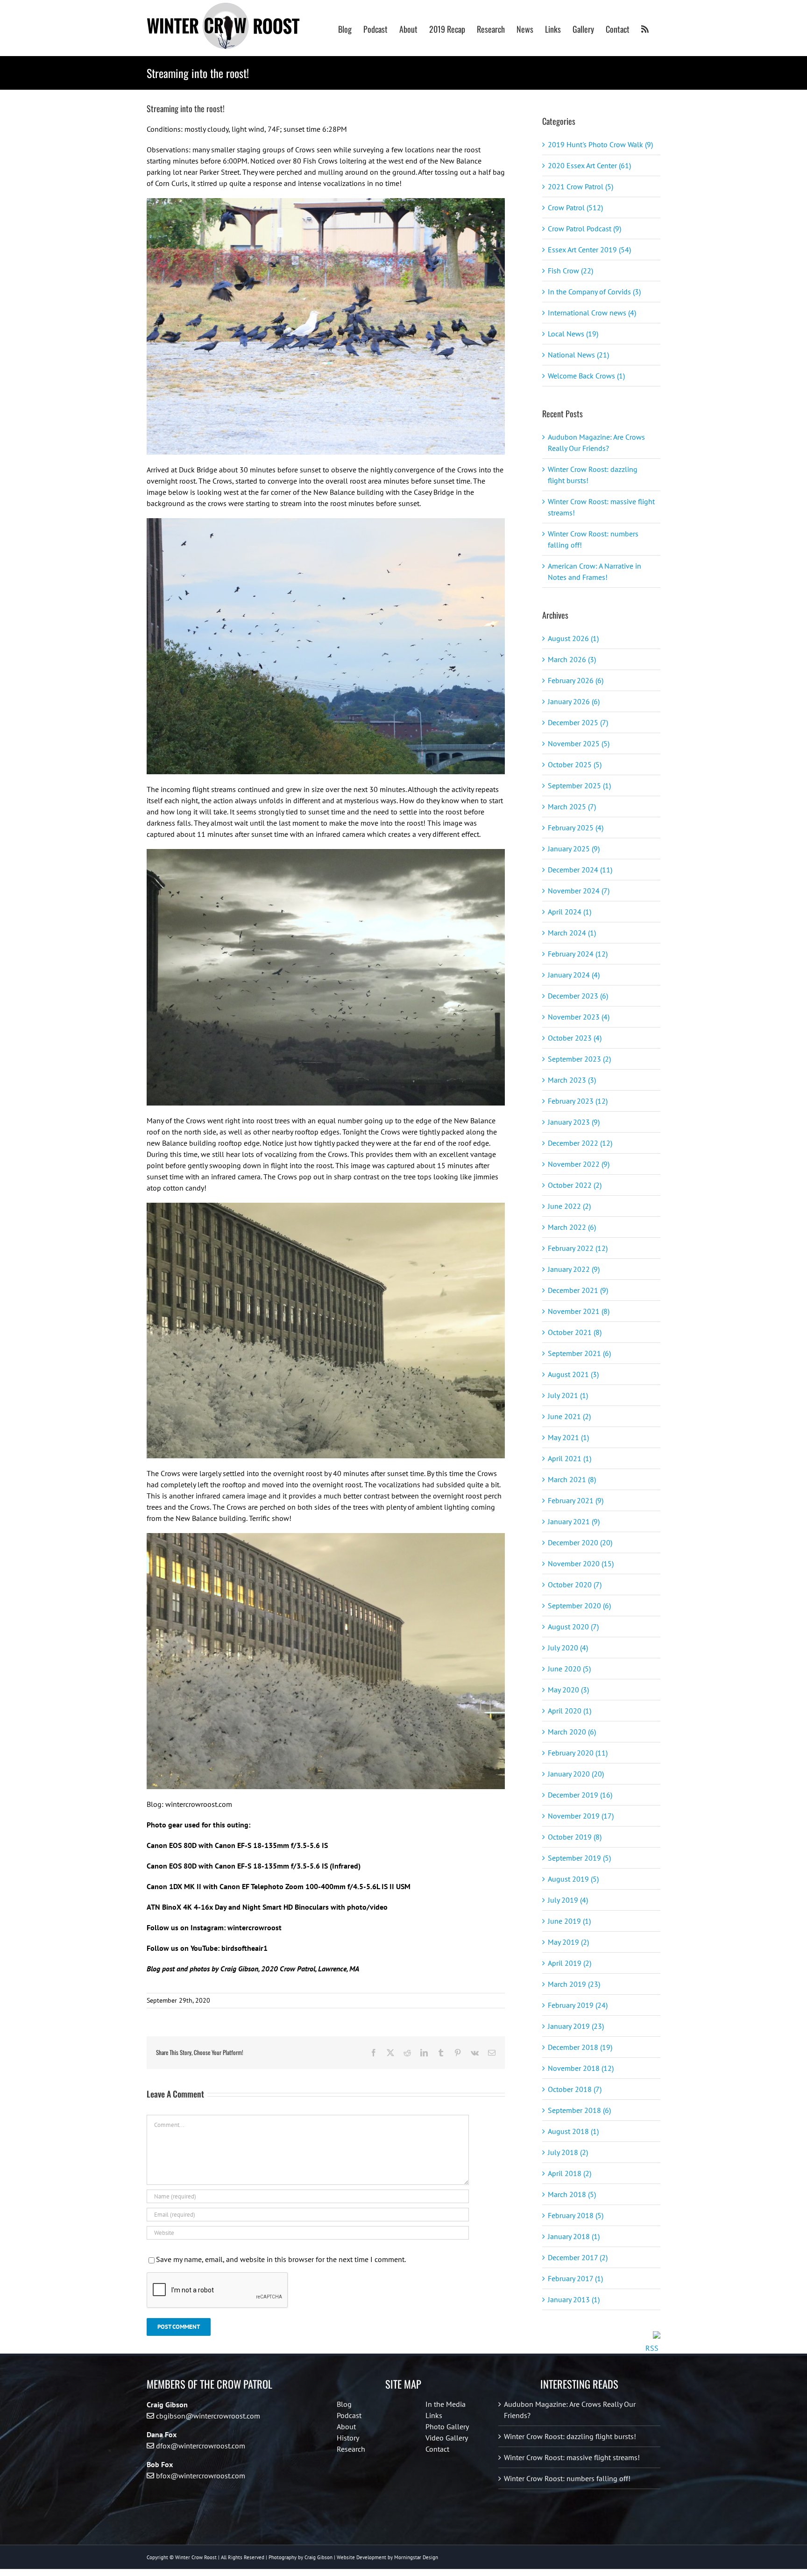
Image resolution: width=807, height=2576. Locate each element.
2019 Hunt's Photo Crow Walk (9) (600, 144)
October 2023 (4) (575, 1038)
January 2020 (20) (576, 1774)
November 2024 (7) (579, 891)
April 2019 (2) (570, 1963)
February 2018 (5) (576, 2215)
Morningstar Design (416, 2557)
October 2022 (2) (575, 1185)
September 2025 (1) (579, 785)
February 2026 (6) (576, 680)
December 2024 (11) (580, 870)
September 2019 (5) (579, 1858)
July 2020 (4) (568, 1648)
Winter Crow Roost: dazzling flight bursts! (570, 2436)
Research (351, 2449)
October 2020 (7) (575, 1584)
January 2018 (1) (574, 2236)
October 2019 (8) (575, 1837)
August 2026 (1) (573, 638)
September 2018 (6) (579, 2110)
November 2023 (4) (579, 1017)
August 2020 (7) (573, 1627)
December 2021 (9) (578, 1290)
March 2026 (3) (572, 659)
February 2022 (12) (578, 1248)
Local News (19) (573, 334)
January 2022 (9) (574, 1269)
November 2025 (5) (579, 743)
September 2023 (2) (579, 1059)
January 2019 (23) (576, 2026)
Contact (437, 2449)
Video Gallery (447, 2438)
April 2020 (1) (570, 1711)
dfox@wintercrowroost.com (201, 2446)
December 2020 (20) (580, 1542)
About (346, 2426)
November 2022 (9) (579, 1164)
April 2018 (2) (570, 2173)
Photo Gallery (447, 2426)
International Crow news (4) (592, 313)
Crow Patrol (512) (575, 207)
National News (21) (578, 355)
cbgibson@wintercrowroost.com (208, 2416)
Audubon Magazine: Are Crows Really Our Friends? (570, 2410)
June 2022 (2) (569, 1206)
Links (434, 2415)
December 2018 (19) (580, 2047)
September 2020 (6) (579, 1606)
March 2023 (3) (572, 1080)
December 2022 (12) (580, 1143)
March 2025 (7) (572, 806)
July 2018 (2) (568, 2152)
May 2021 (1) (568, 1437)
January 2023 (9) (574, 1122)
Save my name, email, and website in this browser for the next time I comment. (281, 2259)
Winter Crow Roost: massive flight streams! (572, 2457)
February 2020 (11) (578, 1753)
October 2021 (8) (575, 1332)
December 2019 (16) (580, 1795)
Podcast (349, 2415)
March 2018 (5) (572, 2194)
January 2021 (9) (574, 1521)
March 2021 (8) (572, 1479)
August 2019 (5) (573, 1879)
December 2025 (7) (578, 722)
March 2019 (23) (574, 1984)
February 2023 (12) (578, 1101)
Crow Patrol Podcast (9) (584, 228)
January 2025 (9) (574, 849)
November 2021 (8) (579, 1311)
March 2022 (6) (572, 1227)
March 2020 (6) (572, 1732)
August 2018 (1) (573, 2131)
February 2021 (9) (576, 1500)
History (348, 2438)
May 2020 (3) (568, 1690)
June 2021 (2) (569, 1416)
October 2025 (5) (575, 764)
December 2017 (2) (578, 2257)
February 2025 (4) (576, 828)
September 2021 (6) (579, 1353)
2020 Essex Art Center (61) (589, 165)
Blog (344, 2404)
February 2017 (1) (575, 2278)
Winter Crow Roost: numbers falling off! (567, 2478)
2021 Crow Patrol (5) (580, 186)
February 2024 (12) (578, 954)
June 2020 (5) (569, 1669)
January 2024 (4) (574, 975)
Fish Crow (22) (570, 271)
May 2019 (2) (568, 1942)
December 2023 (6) (578, 996)
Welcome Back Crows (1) (586, 376)
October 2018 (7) (575, 2089)
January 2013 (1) (574, 2299)
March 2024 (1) (572, 933)
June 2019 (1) (569, 1921)
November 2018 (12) (581, 2068)
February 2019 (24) (578, 2005)
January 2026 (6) (574, 701)
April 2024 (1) (570, 912)
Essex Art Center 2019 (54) (589, 250)
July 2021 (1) (568, 1395)
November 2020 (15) (581, 1563)
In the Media (446, 2404)
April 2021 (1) (570, 1458)
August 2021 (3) (573, 1374)
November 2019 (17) (581, 1816)
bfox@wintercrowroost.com (201, 2476)
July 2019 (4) (568, 1900)
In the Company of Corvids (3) (594, 292)
